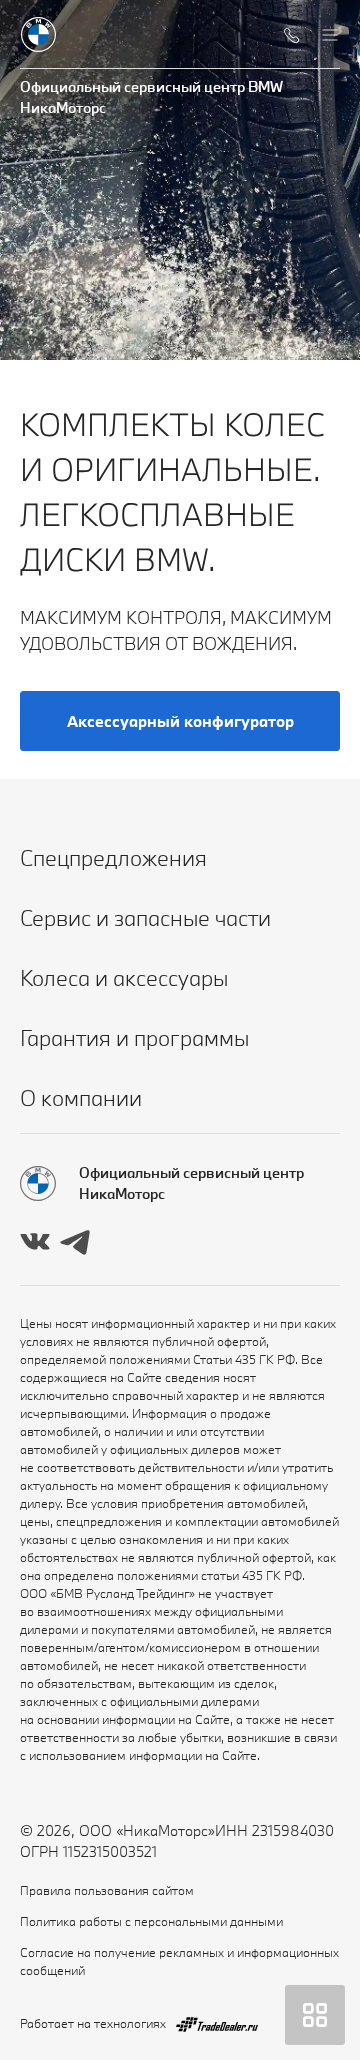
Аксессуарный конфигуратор (180, 721)
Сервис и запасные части (145, 917)
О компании (81, 1097)
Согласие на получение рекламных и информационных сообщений (179, 1961)
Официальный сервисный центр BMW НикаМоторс (151, 97)
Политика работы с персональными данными (151, 1921)
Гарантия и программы (134, 1037)
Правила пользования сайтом (107, 1890)
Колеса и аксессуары (124, 977)
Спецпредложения (113, 857)
